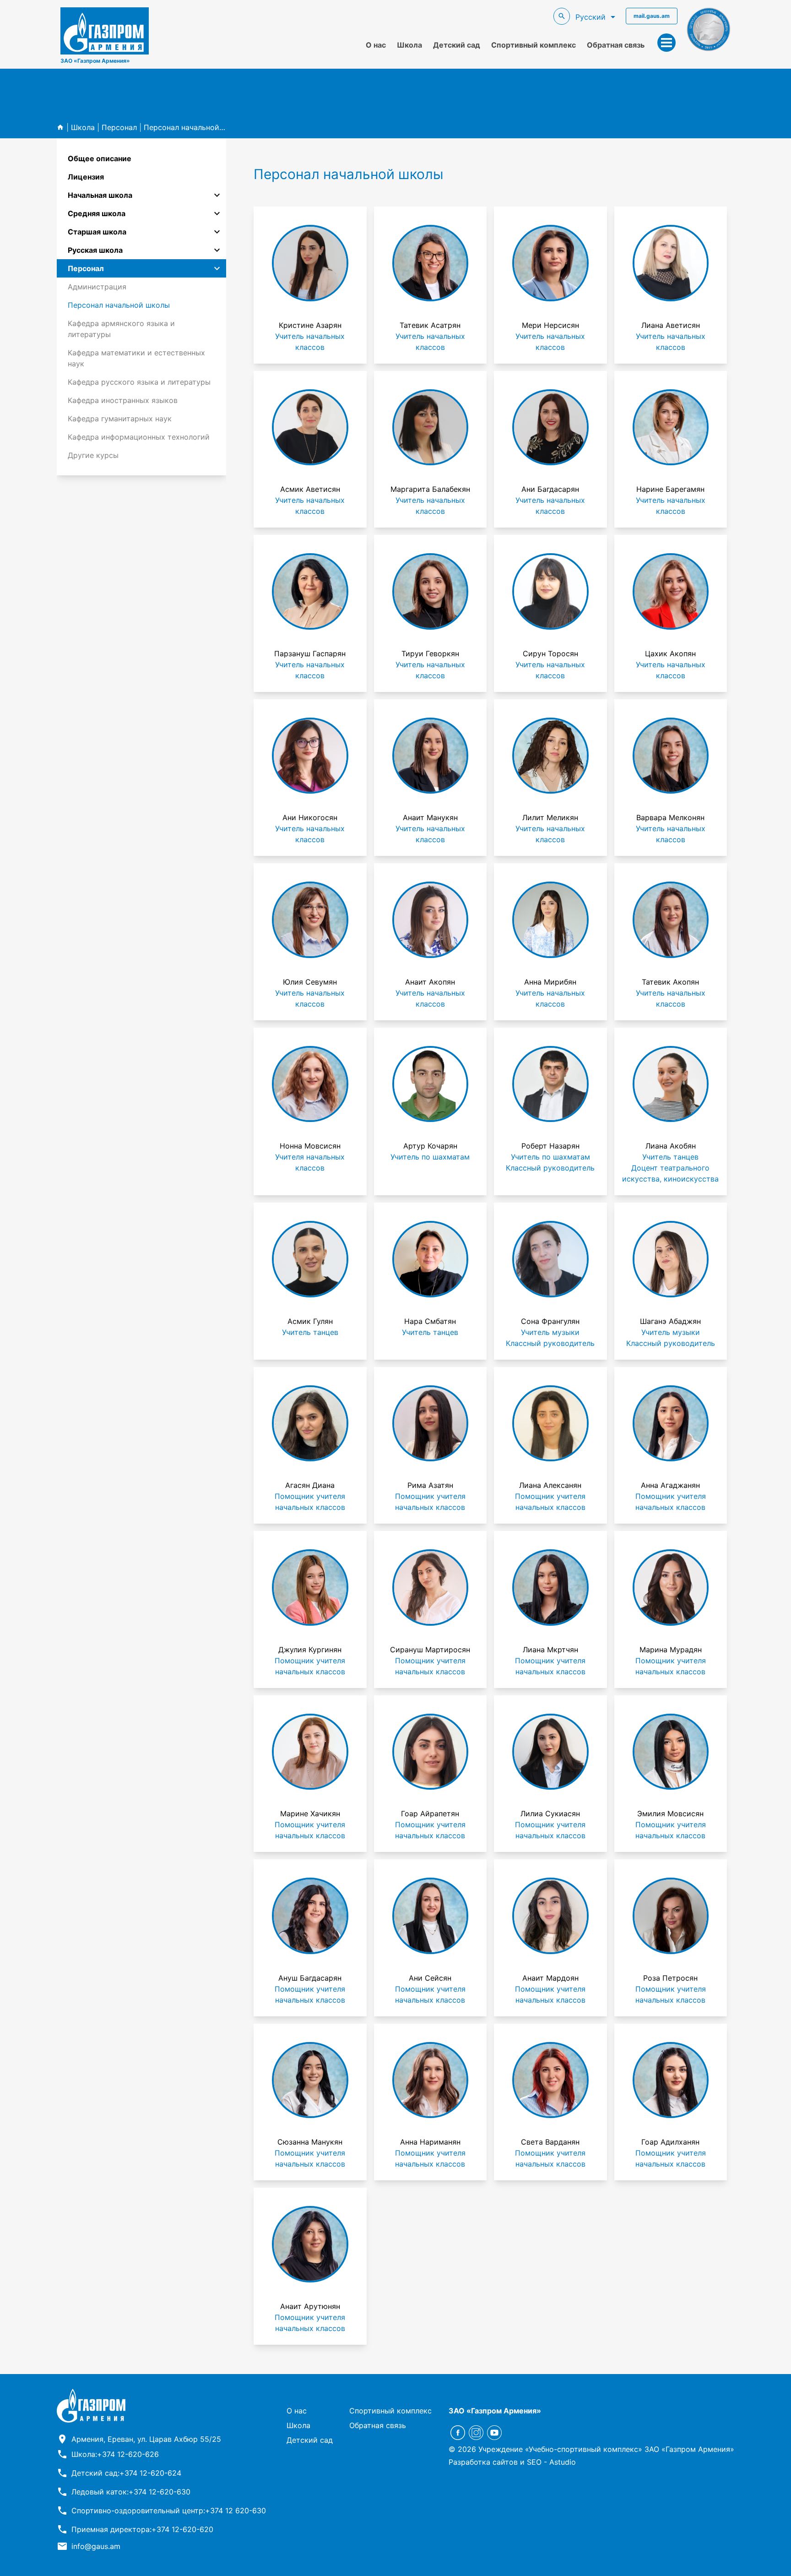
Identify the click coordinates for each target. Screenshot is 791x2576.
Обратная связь (616, 45)
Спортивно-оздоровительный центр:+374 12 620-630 (169, 2511)
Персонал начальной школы (195, 127)
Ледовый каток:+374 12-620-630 (131, 2492)
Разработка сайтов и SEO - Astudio (512, 2462)
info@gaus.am (96, 2546)
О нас (376, 45)
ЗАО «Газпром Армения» (95, 61)
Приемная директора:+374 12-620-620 (142, 2529)
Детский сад (457, 45)
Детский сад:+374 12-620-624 (126, 2473)
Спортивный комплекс (534, 45)
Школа (409, 45)
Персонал (119, 127)
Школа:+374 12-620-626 (115, 2454)
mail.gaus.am (652, 16)
